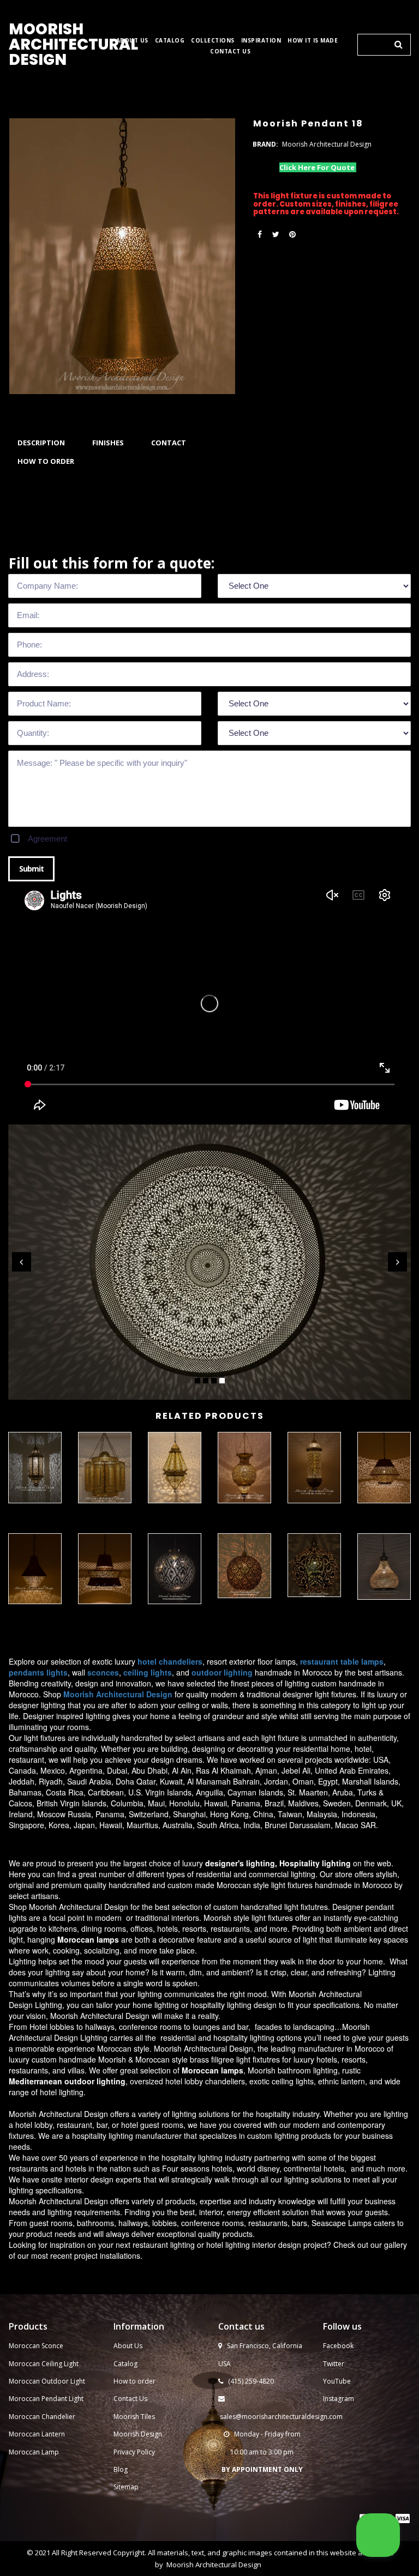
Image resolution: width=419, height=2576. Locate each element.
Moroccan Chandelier (42, 2417)
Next (397, 1262)
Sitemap (126, 2487)
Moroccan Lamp (34, 2452)
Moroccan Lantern (37, 2434)
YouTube (337, 2381)
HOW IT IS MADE (313, 41)
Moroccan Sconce (36, 2346)
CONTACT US (230, 52)
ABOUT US (132, 41)
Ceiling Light (60, 2364)
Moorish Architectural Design (214, 2565)
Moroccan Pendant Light (46, 2399)
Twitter (334, 2364)
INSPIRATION (261, 41)
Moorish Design (138, 2434)
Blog (121, 2469)
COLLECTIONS (213, 41)
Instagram (339, 2399)
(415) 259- (243, 2381)
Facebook (338, 2346)
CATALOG (170, 41)
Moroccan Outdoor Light (47, 2381)
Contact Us (130, 2399)
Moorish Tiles (135, 2417)
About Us (128, 2346)
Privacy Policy (134, 2452)
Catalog (125, 2364)
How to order (134, 2381)
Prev (22, 1262)
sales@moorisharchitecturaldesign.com (281, 2417)
